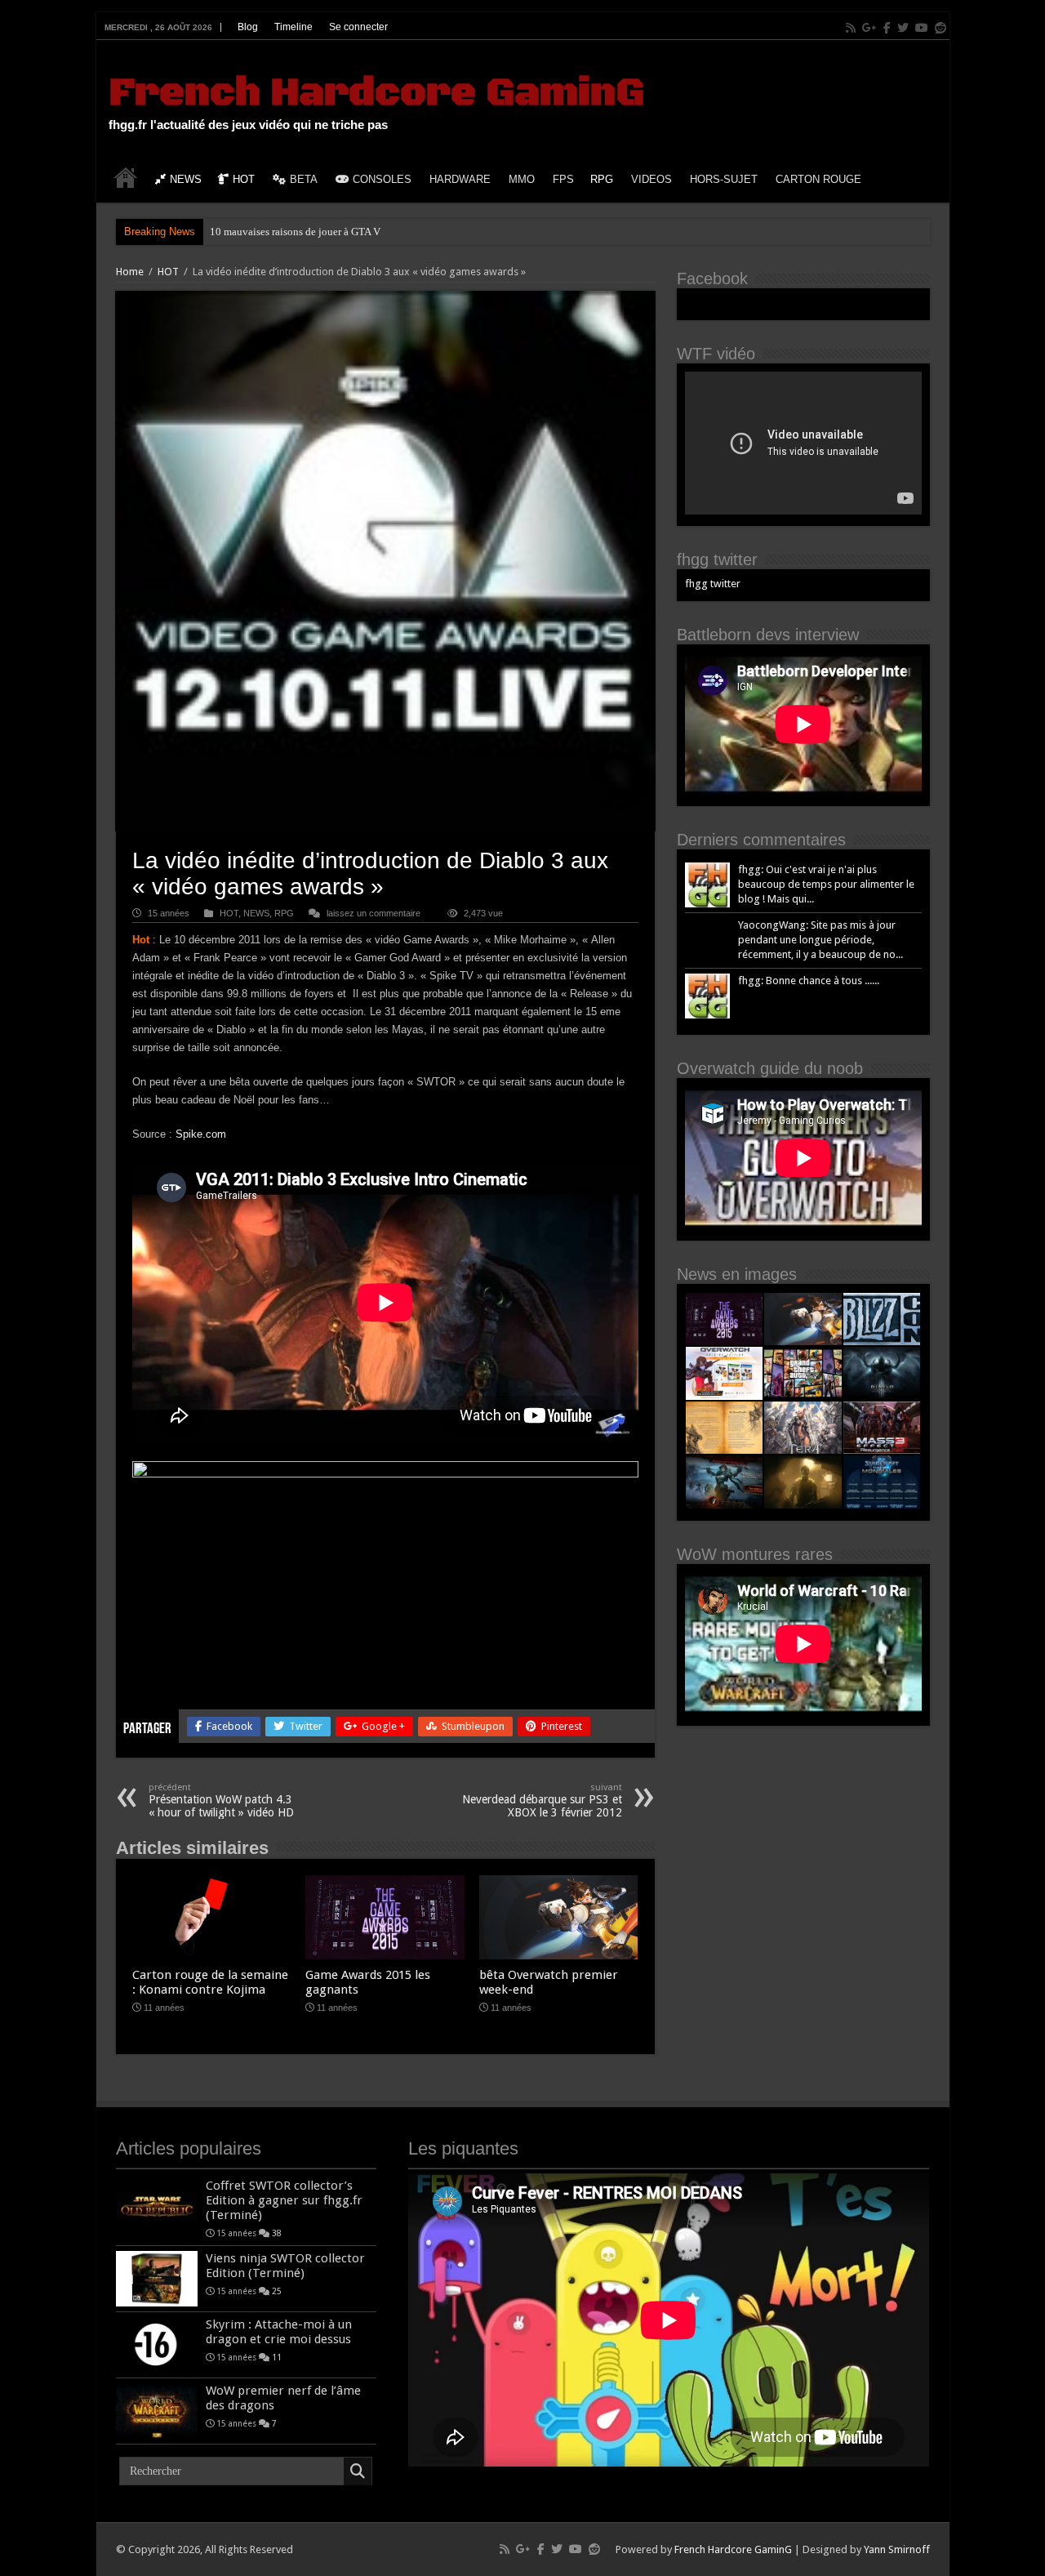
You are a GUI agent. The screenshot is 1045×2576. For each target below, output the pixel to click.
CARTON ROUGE (818, 179)
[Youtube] (922, 28)
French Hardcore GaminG (376, 93)
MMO (522, 179)
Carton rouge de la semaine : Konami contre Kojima (210, 1982)
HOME (126, 177)
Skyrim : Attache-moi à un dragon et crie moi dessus (279, 2332)
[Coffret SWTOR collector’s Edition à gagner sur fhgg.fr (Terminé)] (157, 2206)
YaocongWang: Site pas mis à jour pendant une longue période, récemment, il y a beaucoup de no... (820, 940)
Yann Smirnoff (897, 2549)
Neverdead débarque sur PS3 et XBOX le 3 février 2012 (542, 1801)
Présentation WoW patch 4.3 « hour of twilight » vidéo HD (221, 1801)
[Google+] (869, 28)
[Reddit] (940, 28)
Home (130, 272)
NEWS (186, 179)
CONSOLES (382, 179)
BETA (304, 179)
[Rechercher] (358, 2471)
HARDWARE (460, 179)
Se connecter (358, 27)
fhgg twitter (717, 559)
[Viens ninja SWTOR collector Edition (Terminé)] (157, 2279)
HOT (244, 179)
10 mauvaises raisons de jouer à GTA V (295, 232)
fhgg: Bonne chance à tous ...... (809, 980)
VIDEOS (651, 179)
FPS (563, 179)
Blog (248, 27)
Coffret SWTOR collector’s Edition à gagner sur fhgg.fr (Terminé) (284, 2200)
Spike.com (201, 1134)
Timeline (293, 27)
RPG (602, 179)
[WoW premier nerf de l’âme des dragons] (157, 2411)
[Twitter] (903, 28)
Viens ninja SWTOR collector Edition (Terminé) (285, 2266)
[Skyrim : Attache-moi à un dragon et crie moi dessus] (157, 2345)
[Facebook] (887, 28)
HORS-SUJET (724, 179)
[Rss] (851, 28)
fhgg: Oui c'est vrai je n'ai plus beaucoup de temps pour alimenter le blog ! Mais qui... (826, 884)
